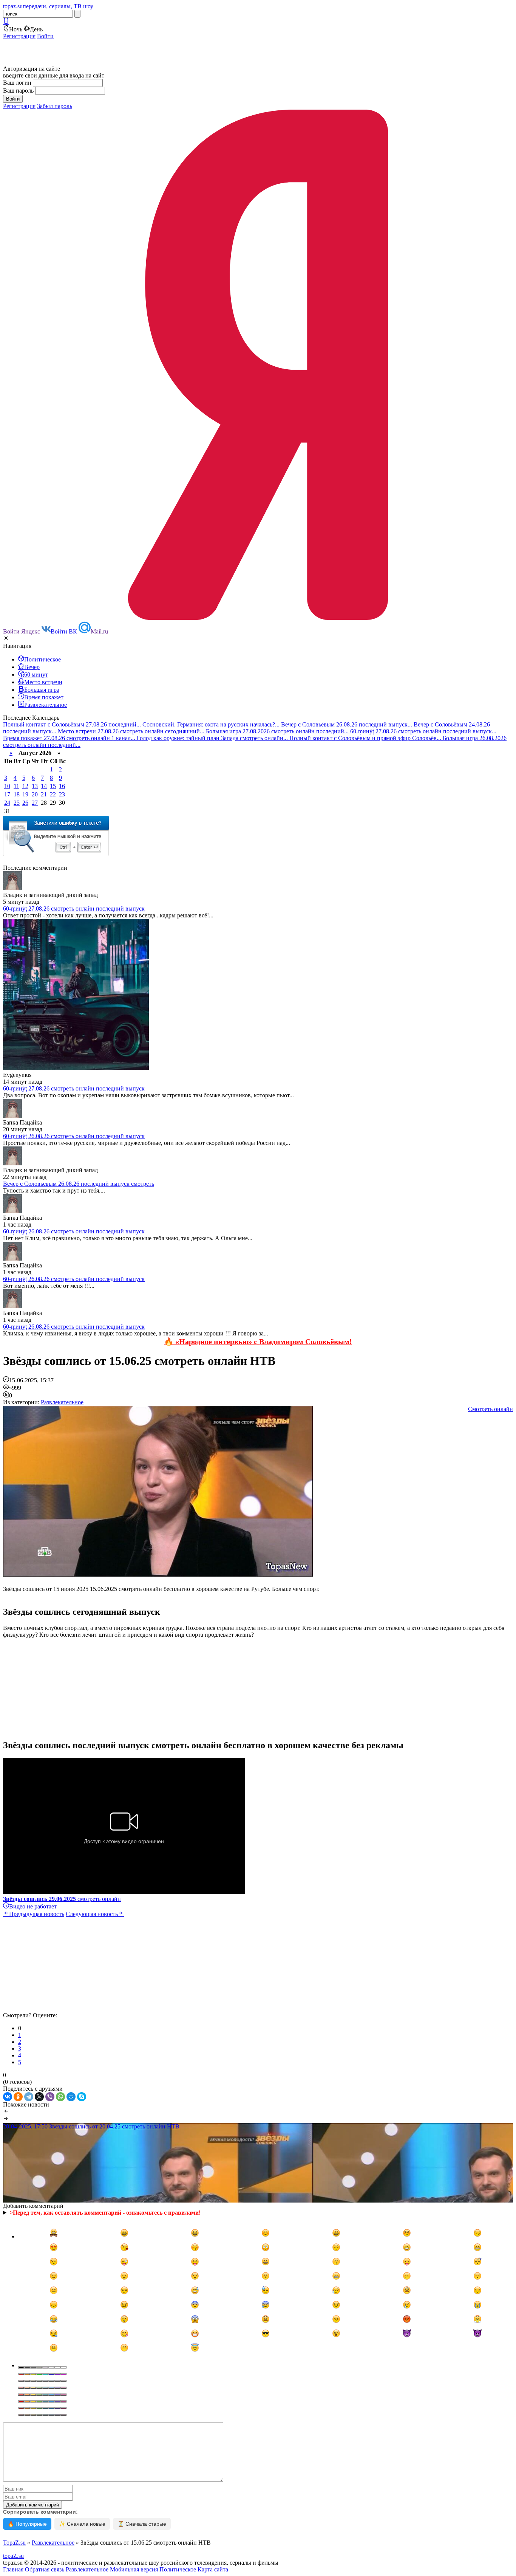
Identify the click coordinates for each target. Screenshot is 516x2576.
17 (7, 794)
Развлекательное (62, 1402)
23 (62, 794)
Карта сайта (213, 2569)
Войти (45, 36)
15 (53, 786)
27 (35, 803)
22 (53, 794)
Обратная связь (45, 2569)
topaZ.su (13, 2556)
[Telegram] (29, 2097)
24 (7, 803)
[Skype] (82, 2097)
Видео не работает (33, 1906)
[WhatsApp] (60, 2097)
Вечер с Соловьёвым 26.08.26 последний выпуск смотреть (79, 1184)
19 (25, 794)
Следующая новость (92, 1914)
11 (16, 786)
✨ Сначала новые (82, 2524)
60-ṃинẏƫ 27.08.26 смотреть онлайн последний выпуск (74, 908)
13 (35, 786)
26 (25, 803)
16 (62, 786)
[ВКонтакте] (8, 2097)
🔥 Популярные (27, 2524)
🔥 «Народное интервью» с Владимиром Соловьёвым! (258, 1341)
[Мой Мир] (71, 2097)
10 (7, 786)
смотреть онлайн (62, 1899)
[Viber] (50, 2097)
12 (25, 786)
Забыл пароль (55, 106)
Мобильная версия (134, 2569)
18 (17, 794)
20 (35, 794)
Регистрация (19, 36)
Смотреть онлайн (491, 1409)
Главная (13, 2569)
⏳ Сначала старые (142, 2524)
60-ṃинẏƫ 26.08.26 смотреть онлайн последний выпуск (74, 1136)
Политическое (178, 2569)
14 (44, 786)
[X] (39, 2097)
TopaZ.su (14, 2543)
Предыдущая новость (37, 1914)
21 (44, 794)
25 (17, 803)
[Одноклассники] (18, 2097)
